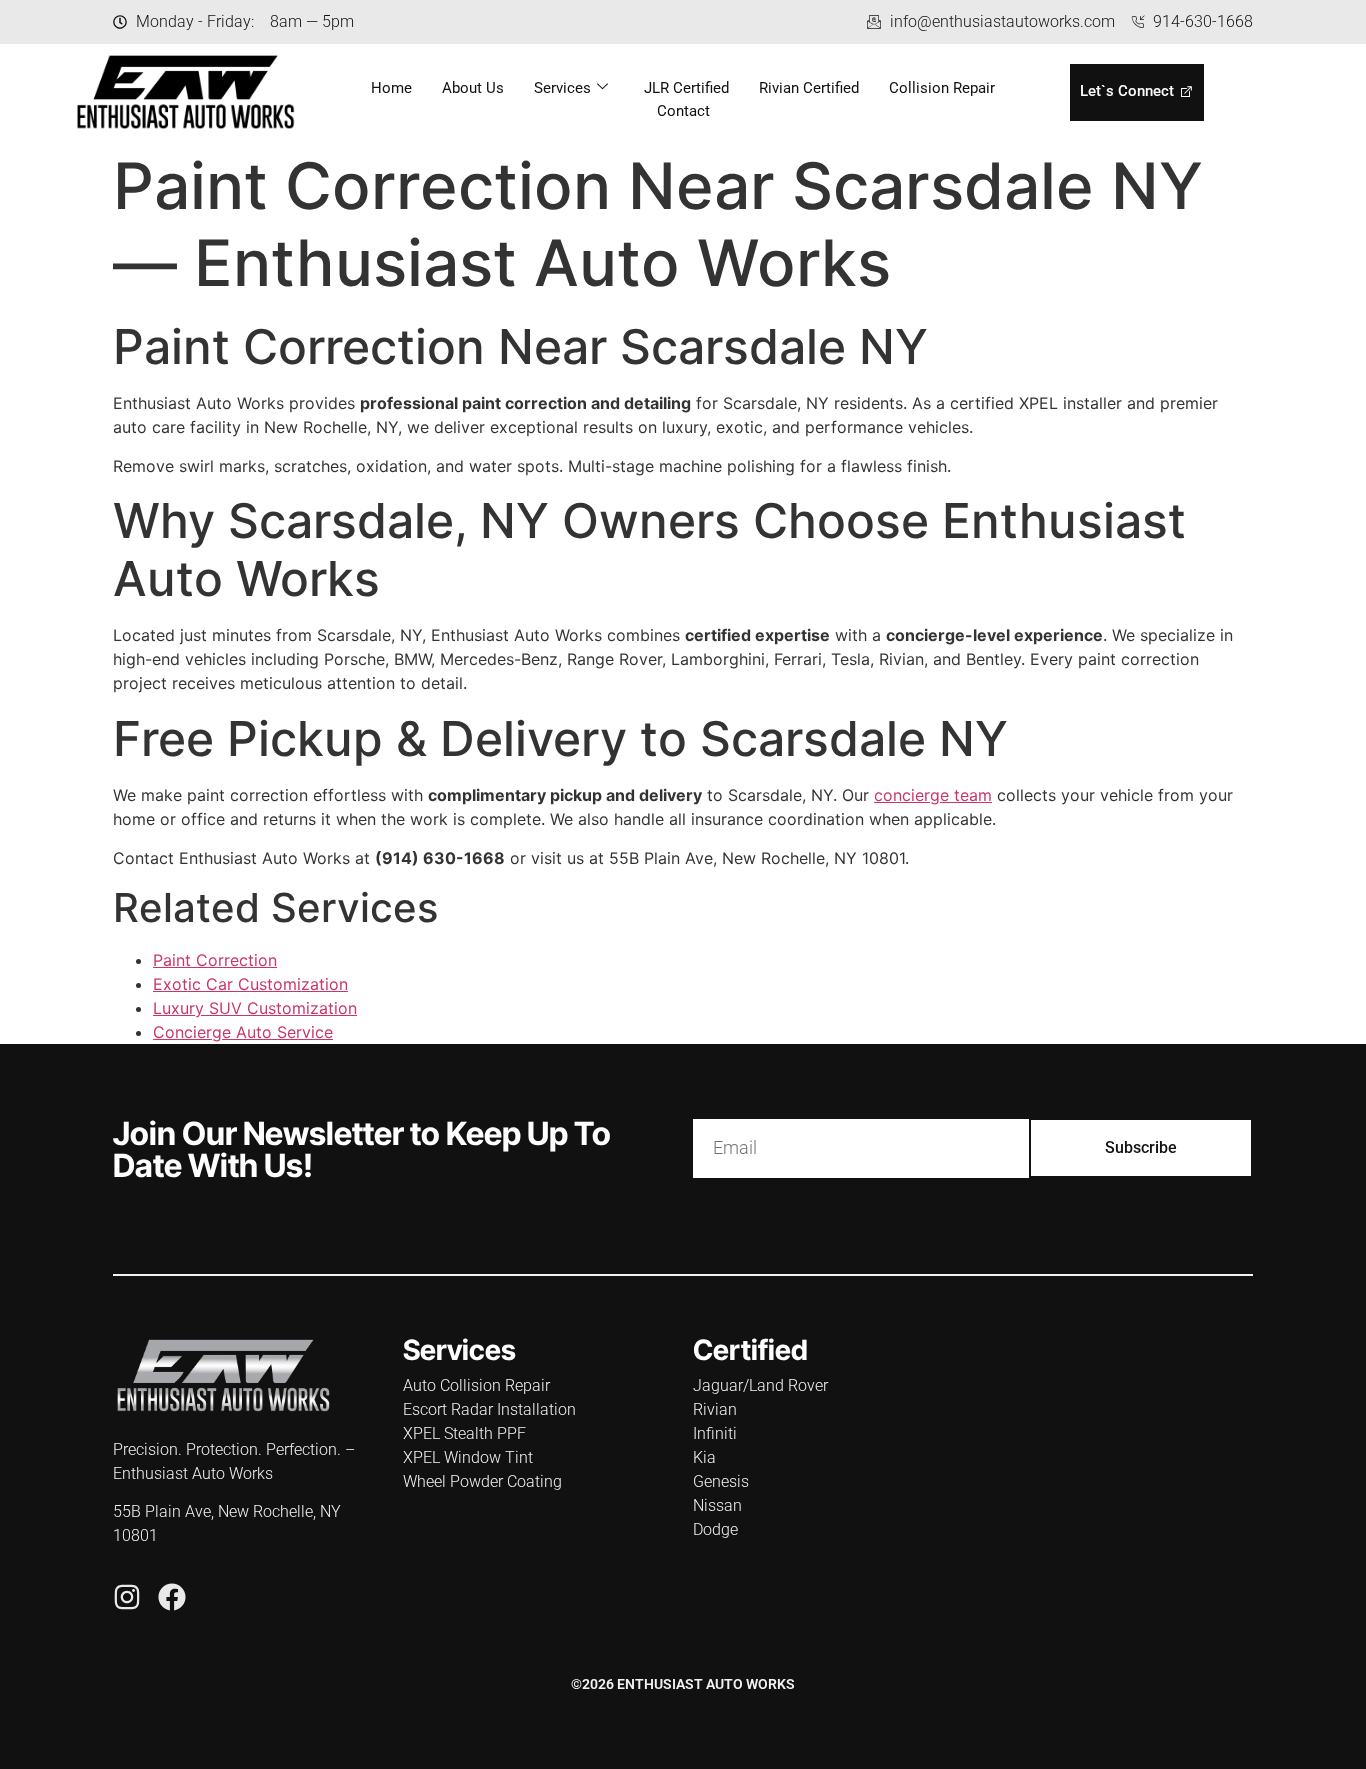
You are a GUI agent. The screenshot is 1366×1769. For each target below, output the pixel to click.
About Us (473, 88)
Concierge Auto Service (243, 1032)
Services (562, 88)
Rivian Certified (809, 88)
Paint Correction (215, 960)
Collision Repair (942, 88)
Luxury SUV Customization (255, 1008)
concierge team (933, 795)
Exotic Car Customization (250, 984)
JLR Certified (686, 88)
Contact (683, 111)
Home (391, 88)
